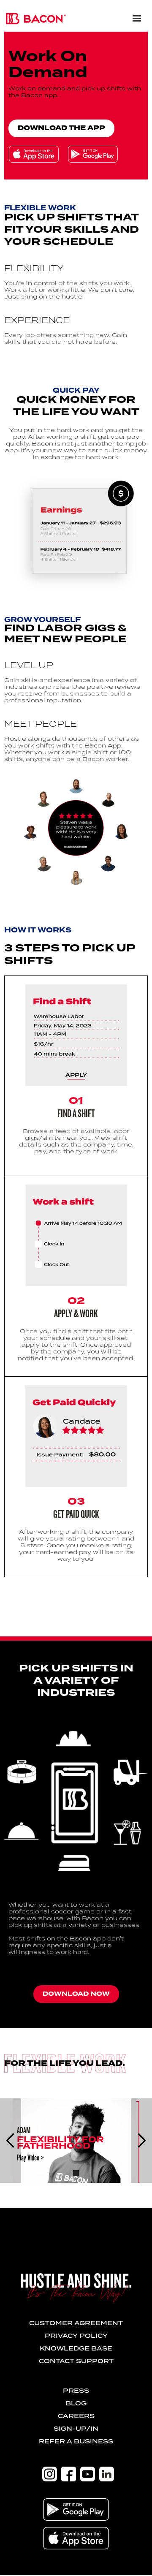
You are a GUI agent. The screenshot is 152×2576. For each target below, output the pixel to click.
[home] (34, 15)
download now (76, 1994)
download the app (61, 128)
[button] (133, 15)
